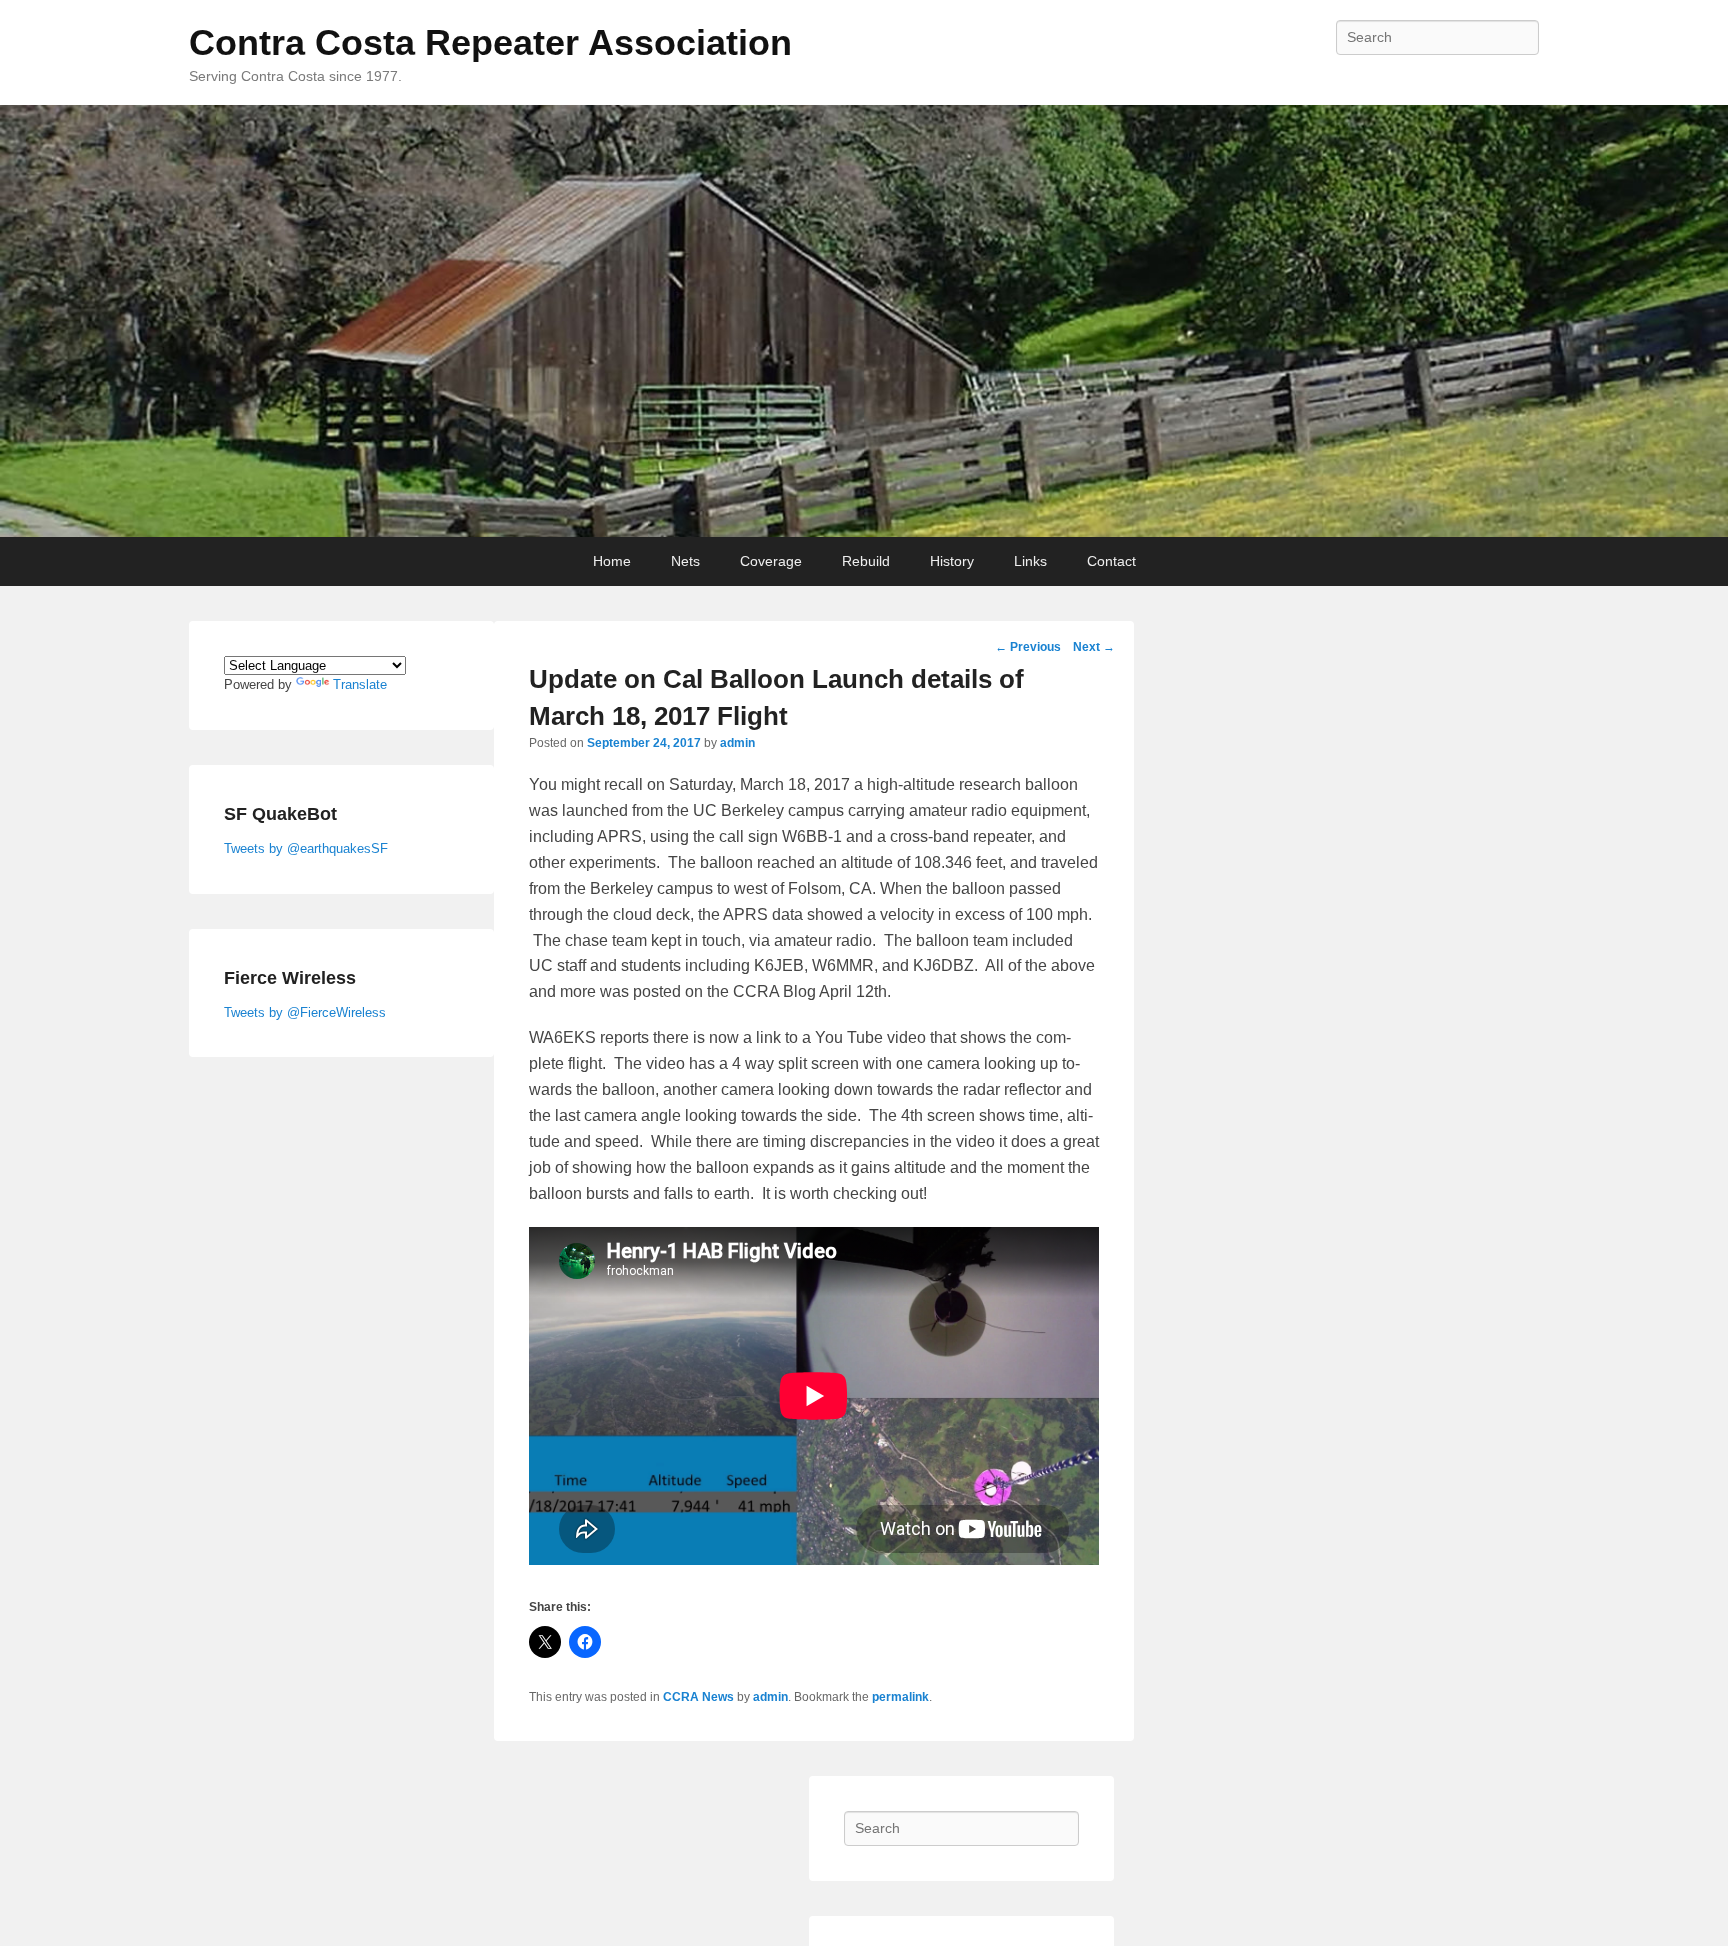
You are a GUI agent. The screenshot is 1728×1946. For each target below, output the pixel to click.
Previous (1028, 647)
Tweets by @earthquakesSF (306, 848)
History (952, 561)
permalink (900, 1697)
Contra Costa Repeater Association (490, 42)
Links (1030, 561)
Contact (1111, 561)
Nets (685, 561)
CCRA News (698, 1697)
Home (612, 561)
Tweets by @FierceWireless (305, 1012)
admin (737, 743)
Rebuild (866, 561)
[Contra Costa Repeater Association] (864, 321)
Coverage (771, 561)
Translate (360, 684)
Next (1094, 647)
